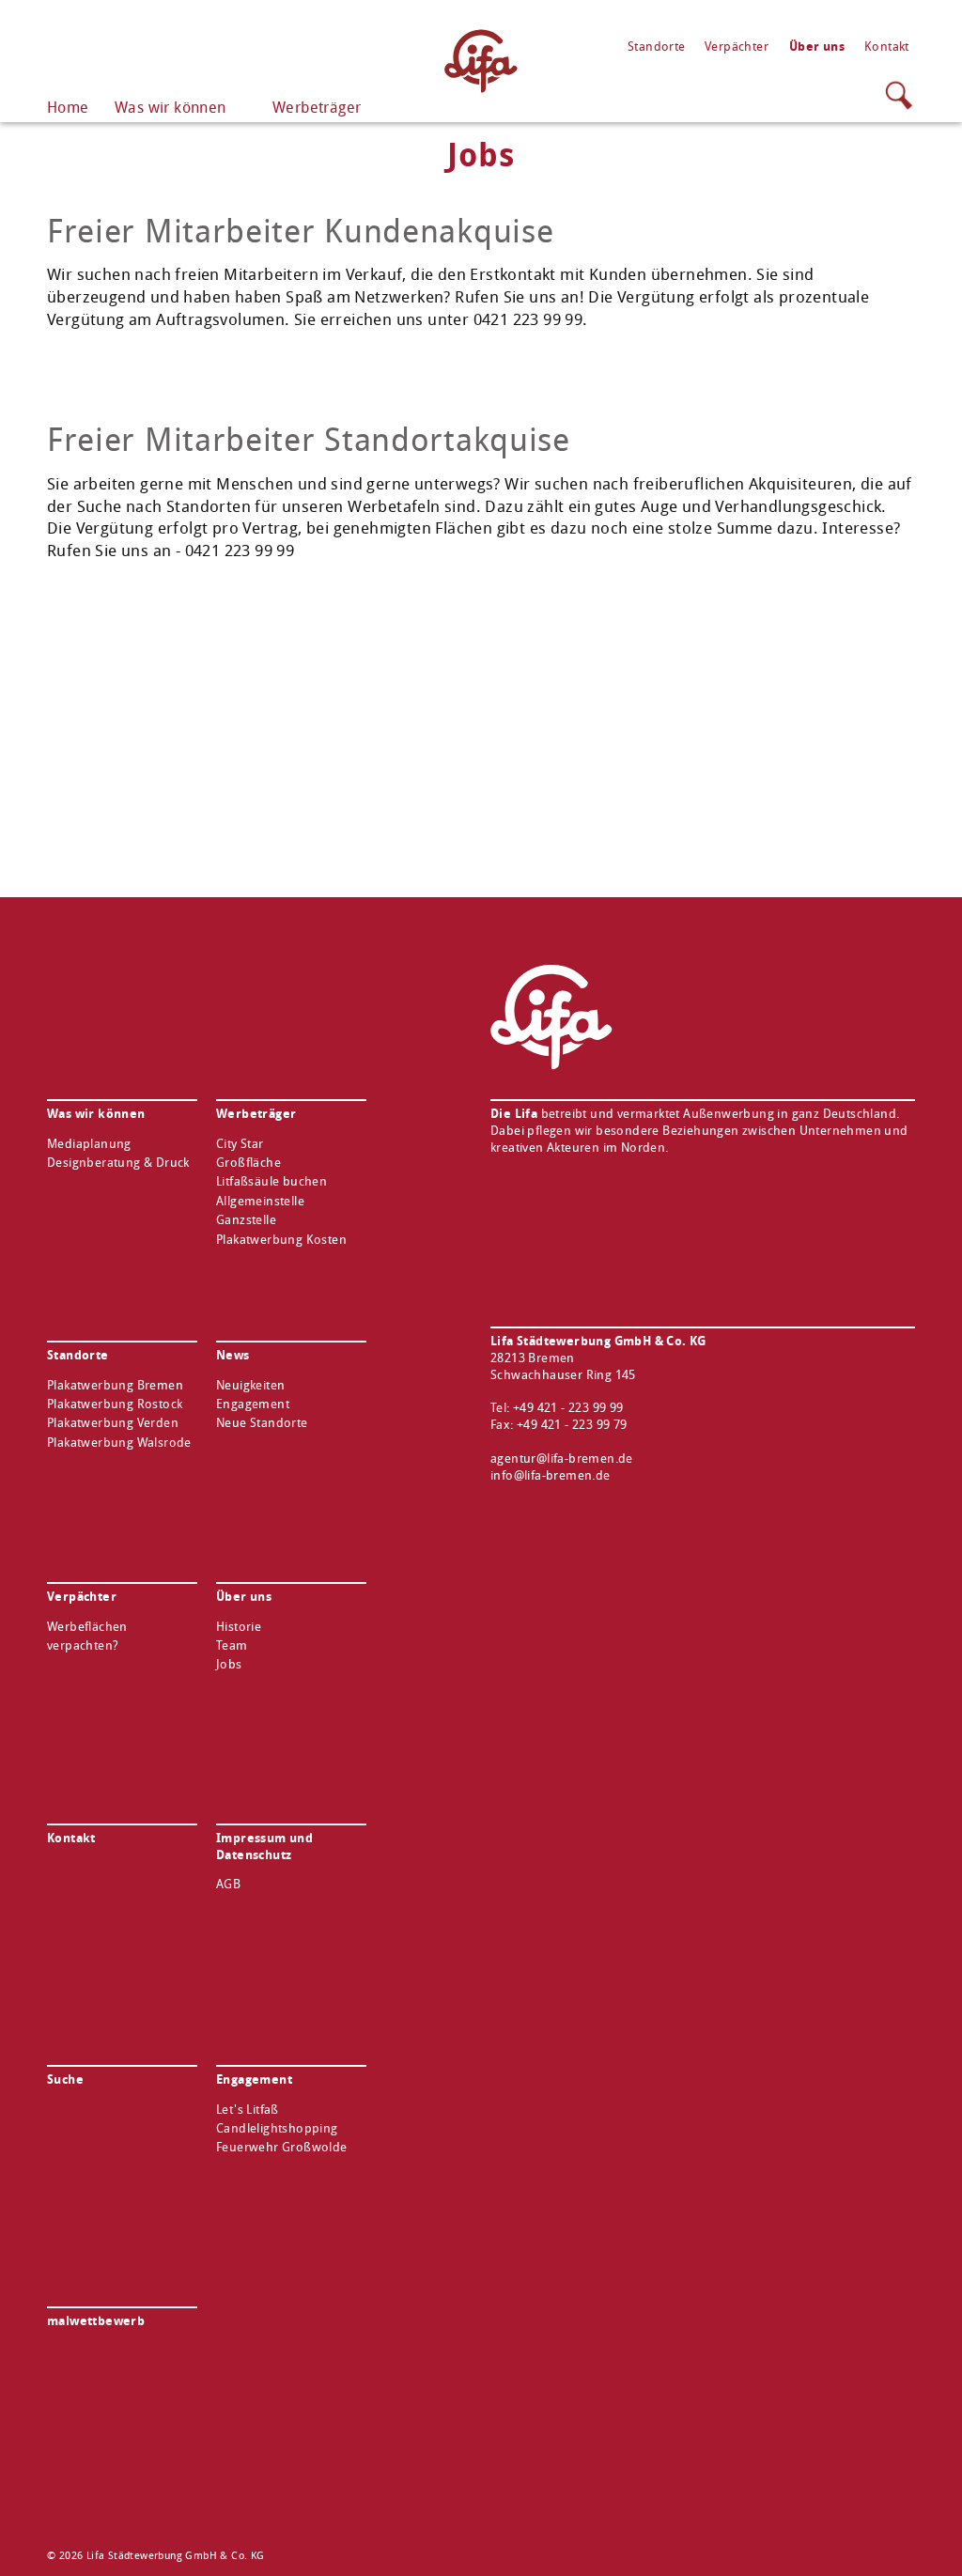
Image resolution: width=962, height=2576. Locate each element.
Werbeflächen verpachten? (87, 1636)
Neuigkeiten (250, 1385)
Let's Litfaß (248, 2110)
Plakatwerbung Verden (113, 1423)
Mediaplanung (89, 1144)
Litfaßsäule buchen (272, 1181)
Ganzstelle (246, 1220)
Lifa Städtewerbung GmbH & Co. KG (481, 61)
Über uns (817, 46)
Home (68, 107)
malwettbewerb (96, 2320)
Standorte (657, 47)
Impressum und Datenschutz (264, 1846)
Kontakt (887, 47)
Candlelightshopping (277, 2128)
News (233, 1355)
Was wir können (171, 107)
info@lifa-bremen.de (551, 1475)
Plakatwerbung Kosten (281, 1240)
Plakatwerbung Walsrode (119, 1443)
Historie (239, 1627)
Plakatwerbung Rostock (115, 1404)
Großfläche (248, 1163)
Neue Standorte (262, 1423)
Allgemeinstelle (260, 1201)
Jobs (229, 1664)
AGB (228, 1884)
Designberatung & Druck (118, 1163)
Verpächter (737, 47)
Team (232, 1645)
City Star (240, 1144)
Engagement (253, 1404)
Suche (899, 95)
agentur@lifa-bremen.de (562, 1459)
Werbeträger (317, 107)
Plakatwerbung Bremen (115, 1385)
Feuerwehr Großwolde (282, 2147)
